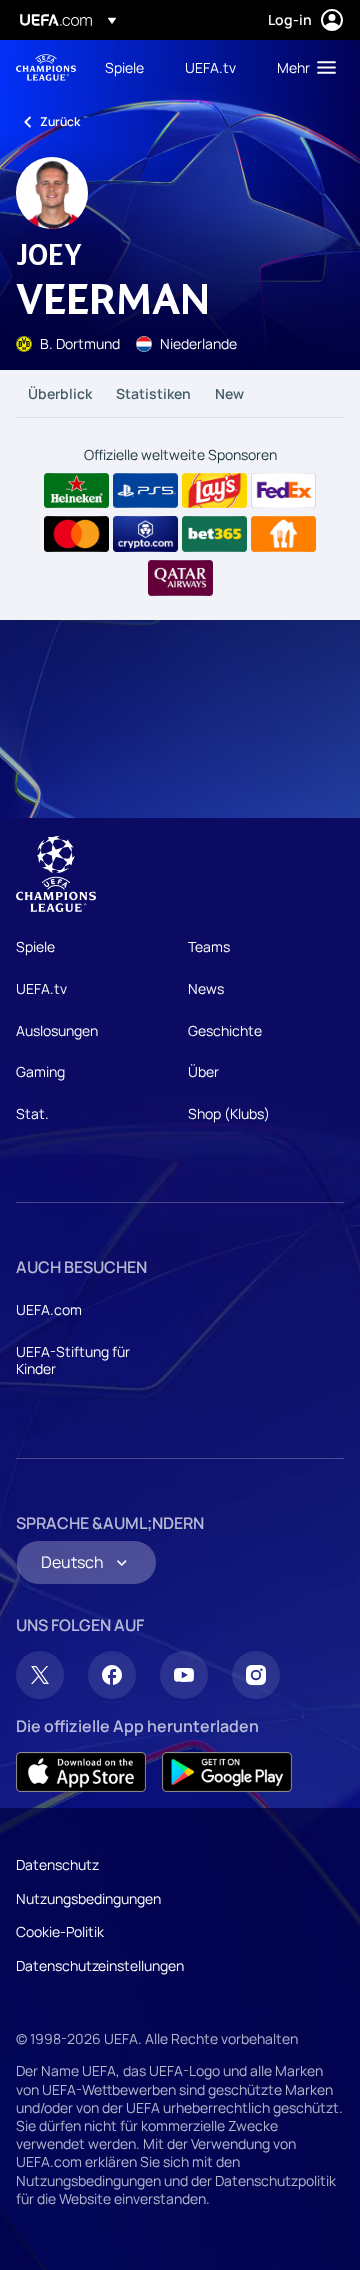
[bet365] (214, 534)
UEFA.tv (41, 988)
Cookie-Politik (60, 1931)
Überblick (60, 393)
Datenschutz (57, 1864)
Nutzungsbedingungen (88, 1898)
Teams (209, 946)
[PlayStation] (145, 491)
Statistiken (153, 393)
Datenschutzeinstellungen (100, 1965)
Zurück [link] (60, 121)
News (206, 988)
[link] (124, 67)
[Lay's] (214, 491)
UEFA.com (49, 1309)
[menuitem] (128, 67)
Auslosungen (57, 1030)
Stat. (32, 1113)
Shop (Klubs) (229, 1113)
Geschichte (225, 1030)
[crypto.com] (145, 534)
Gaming (40, 1071)
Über (203, 1071)
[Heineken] (76, 491)
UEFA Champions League (46, 67)
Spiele (35, 946)
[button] (302, 67)
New (229, 393)
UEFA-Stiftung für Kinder (73, 1360)
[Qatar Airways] (180, 578)
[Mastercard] (76, 534)
